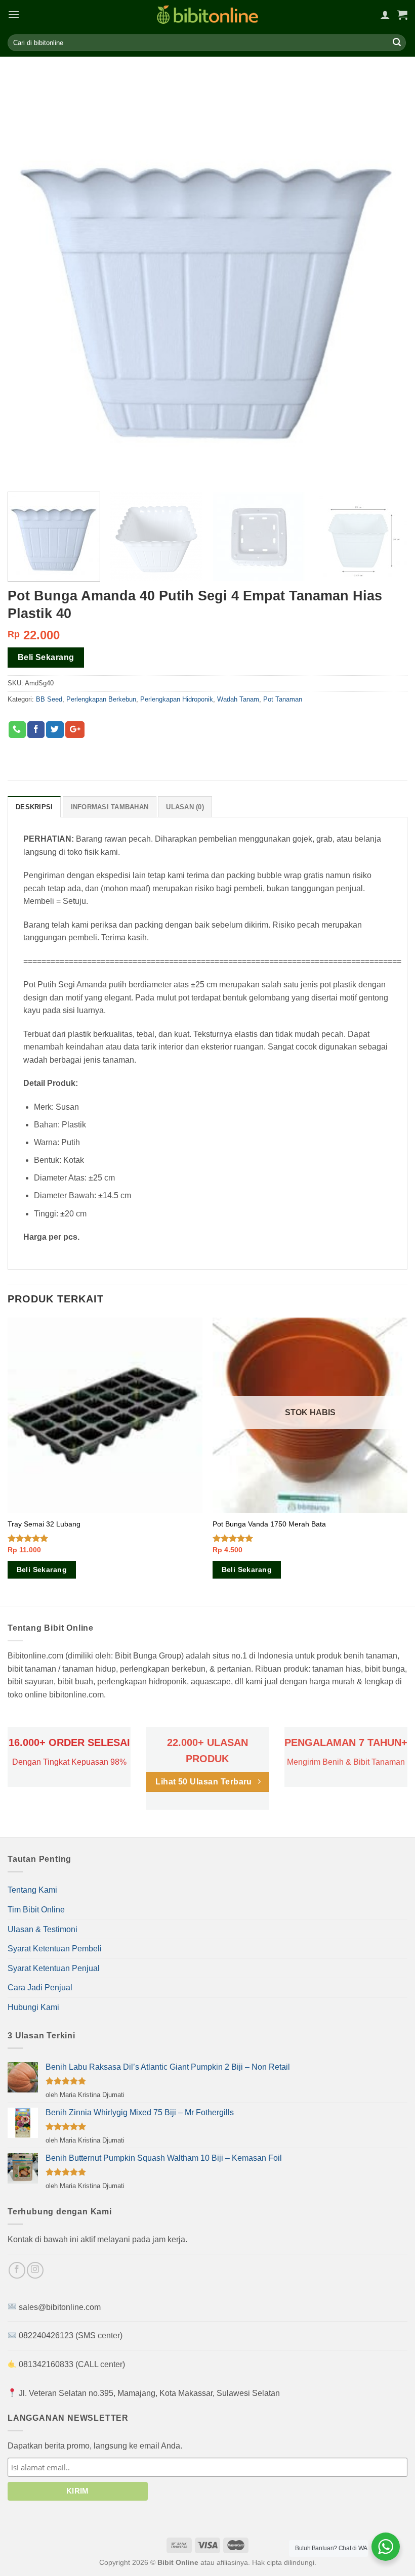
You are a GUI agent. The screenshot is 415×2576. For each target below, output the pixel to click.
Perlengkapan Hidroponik (177, 699)
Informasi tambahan (110, 807)
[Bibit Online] (207, 14)
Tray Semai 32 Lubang (44, 1524)
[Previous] (8, 1461)
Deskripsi (34, 807)
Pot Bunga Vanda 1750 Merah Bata (269, 1524)
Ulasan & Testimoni (43, 1929)
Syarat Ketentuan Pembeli (55, 1949)
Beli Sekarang (46, 657)
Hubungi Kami (33, 2007)
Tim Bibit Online (36, 1910)
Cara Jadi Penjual (40, 1988)
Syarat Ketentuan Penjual (54, 1968)
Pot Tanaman (283, 699)
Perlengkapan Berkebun (101, 699)
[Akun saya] (385, 15)
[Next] (407, 1461)
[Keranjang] (402, 15)
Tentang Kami (32, 1890)
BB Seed (49, 699)
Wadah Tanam (238, 699)
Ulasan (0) (185, 807)
